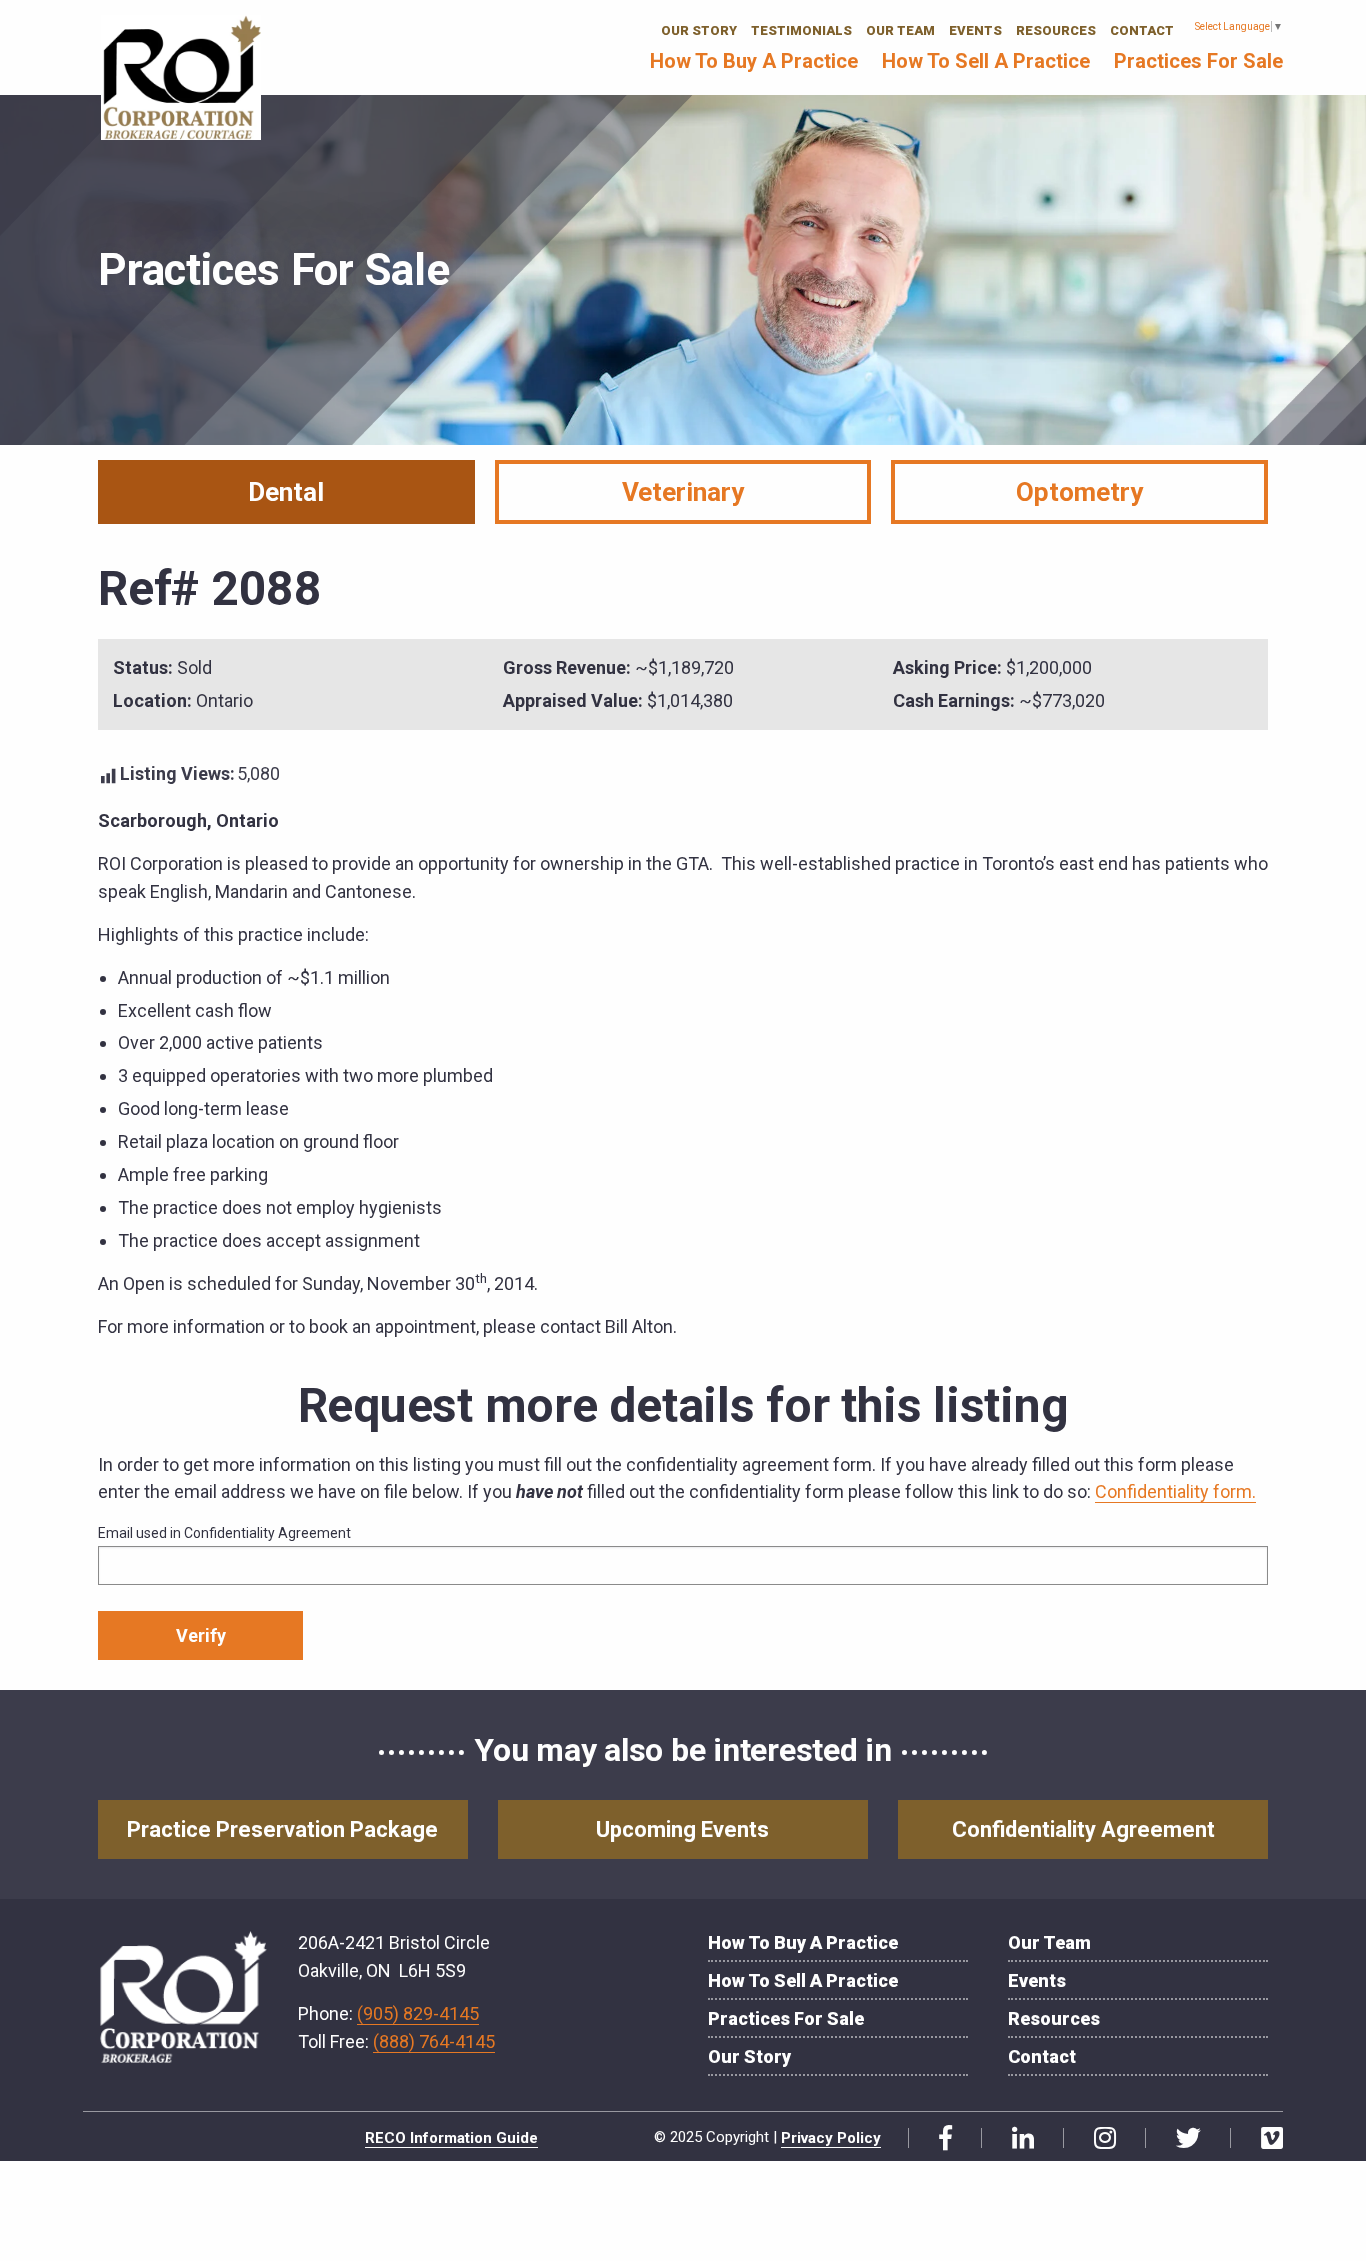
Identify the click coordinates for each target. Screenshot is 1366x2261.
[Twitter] (1181, 2139)
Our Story (699, 30)
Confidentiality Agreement (1083, 1829)
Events (975, 30)
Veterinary (683, 492)
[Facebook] (938, 2139)
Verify (201, 1635)
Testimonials (801, 30)
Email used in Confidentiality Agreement (224, 1533)
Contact (1142, 30)
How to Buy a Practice (754, 61)
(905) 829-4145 (418, 2013)
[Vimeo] (1264, 2139)
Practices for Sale (1198, 61)
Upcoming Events (682, 1829)
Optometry (1079, 492)
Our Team (900, 30)
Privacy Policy (831, 2138)
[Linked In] (1015, 2139)
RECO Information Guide (451, 2138)
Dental (286, 492)
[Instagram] (1097, 2139)
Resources (1056, 30)
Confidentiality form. (1175, 1491)
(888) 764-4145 (434, 2041)
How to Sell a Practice (986, 61)
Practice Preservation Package (282, 1829)
